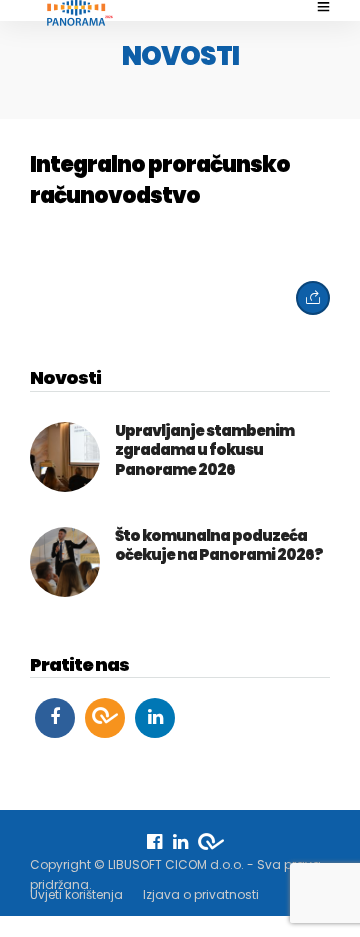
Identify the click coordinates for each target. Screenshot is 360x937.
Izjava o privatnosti (201, 894)
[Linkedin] (155, 718)
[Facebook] (55, 718)
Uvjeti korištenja (76, 894)
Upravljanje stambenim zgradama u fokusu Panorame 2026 (204, 450)
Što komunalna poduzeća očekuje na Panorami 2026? (219, 545)
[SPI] (105, 718)
